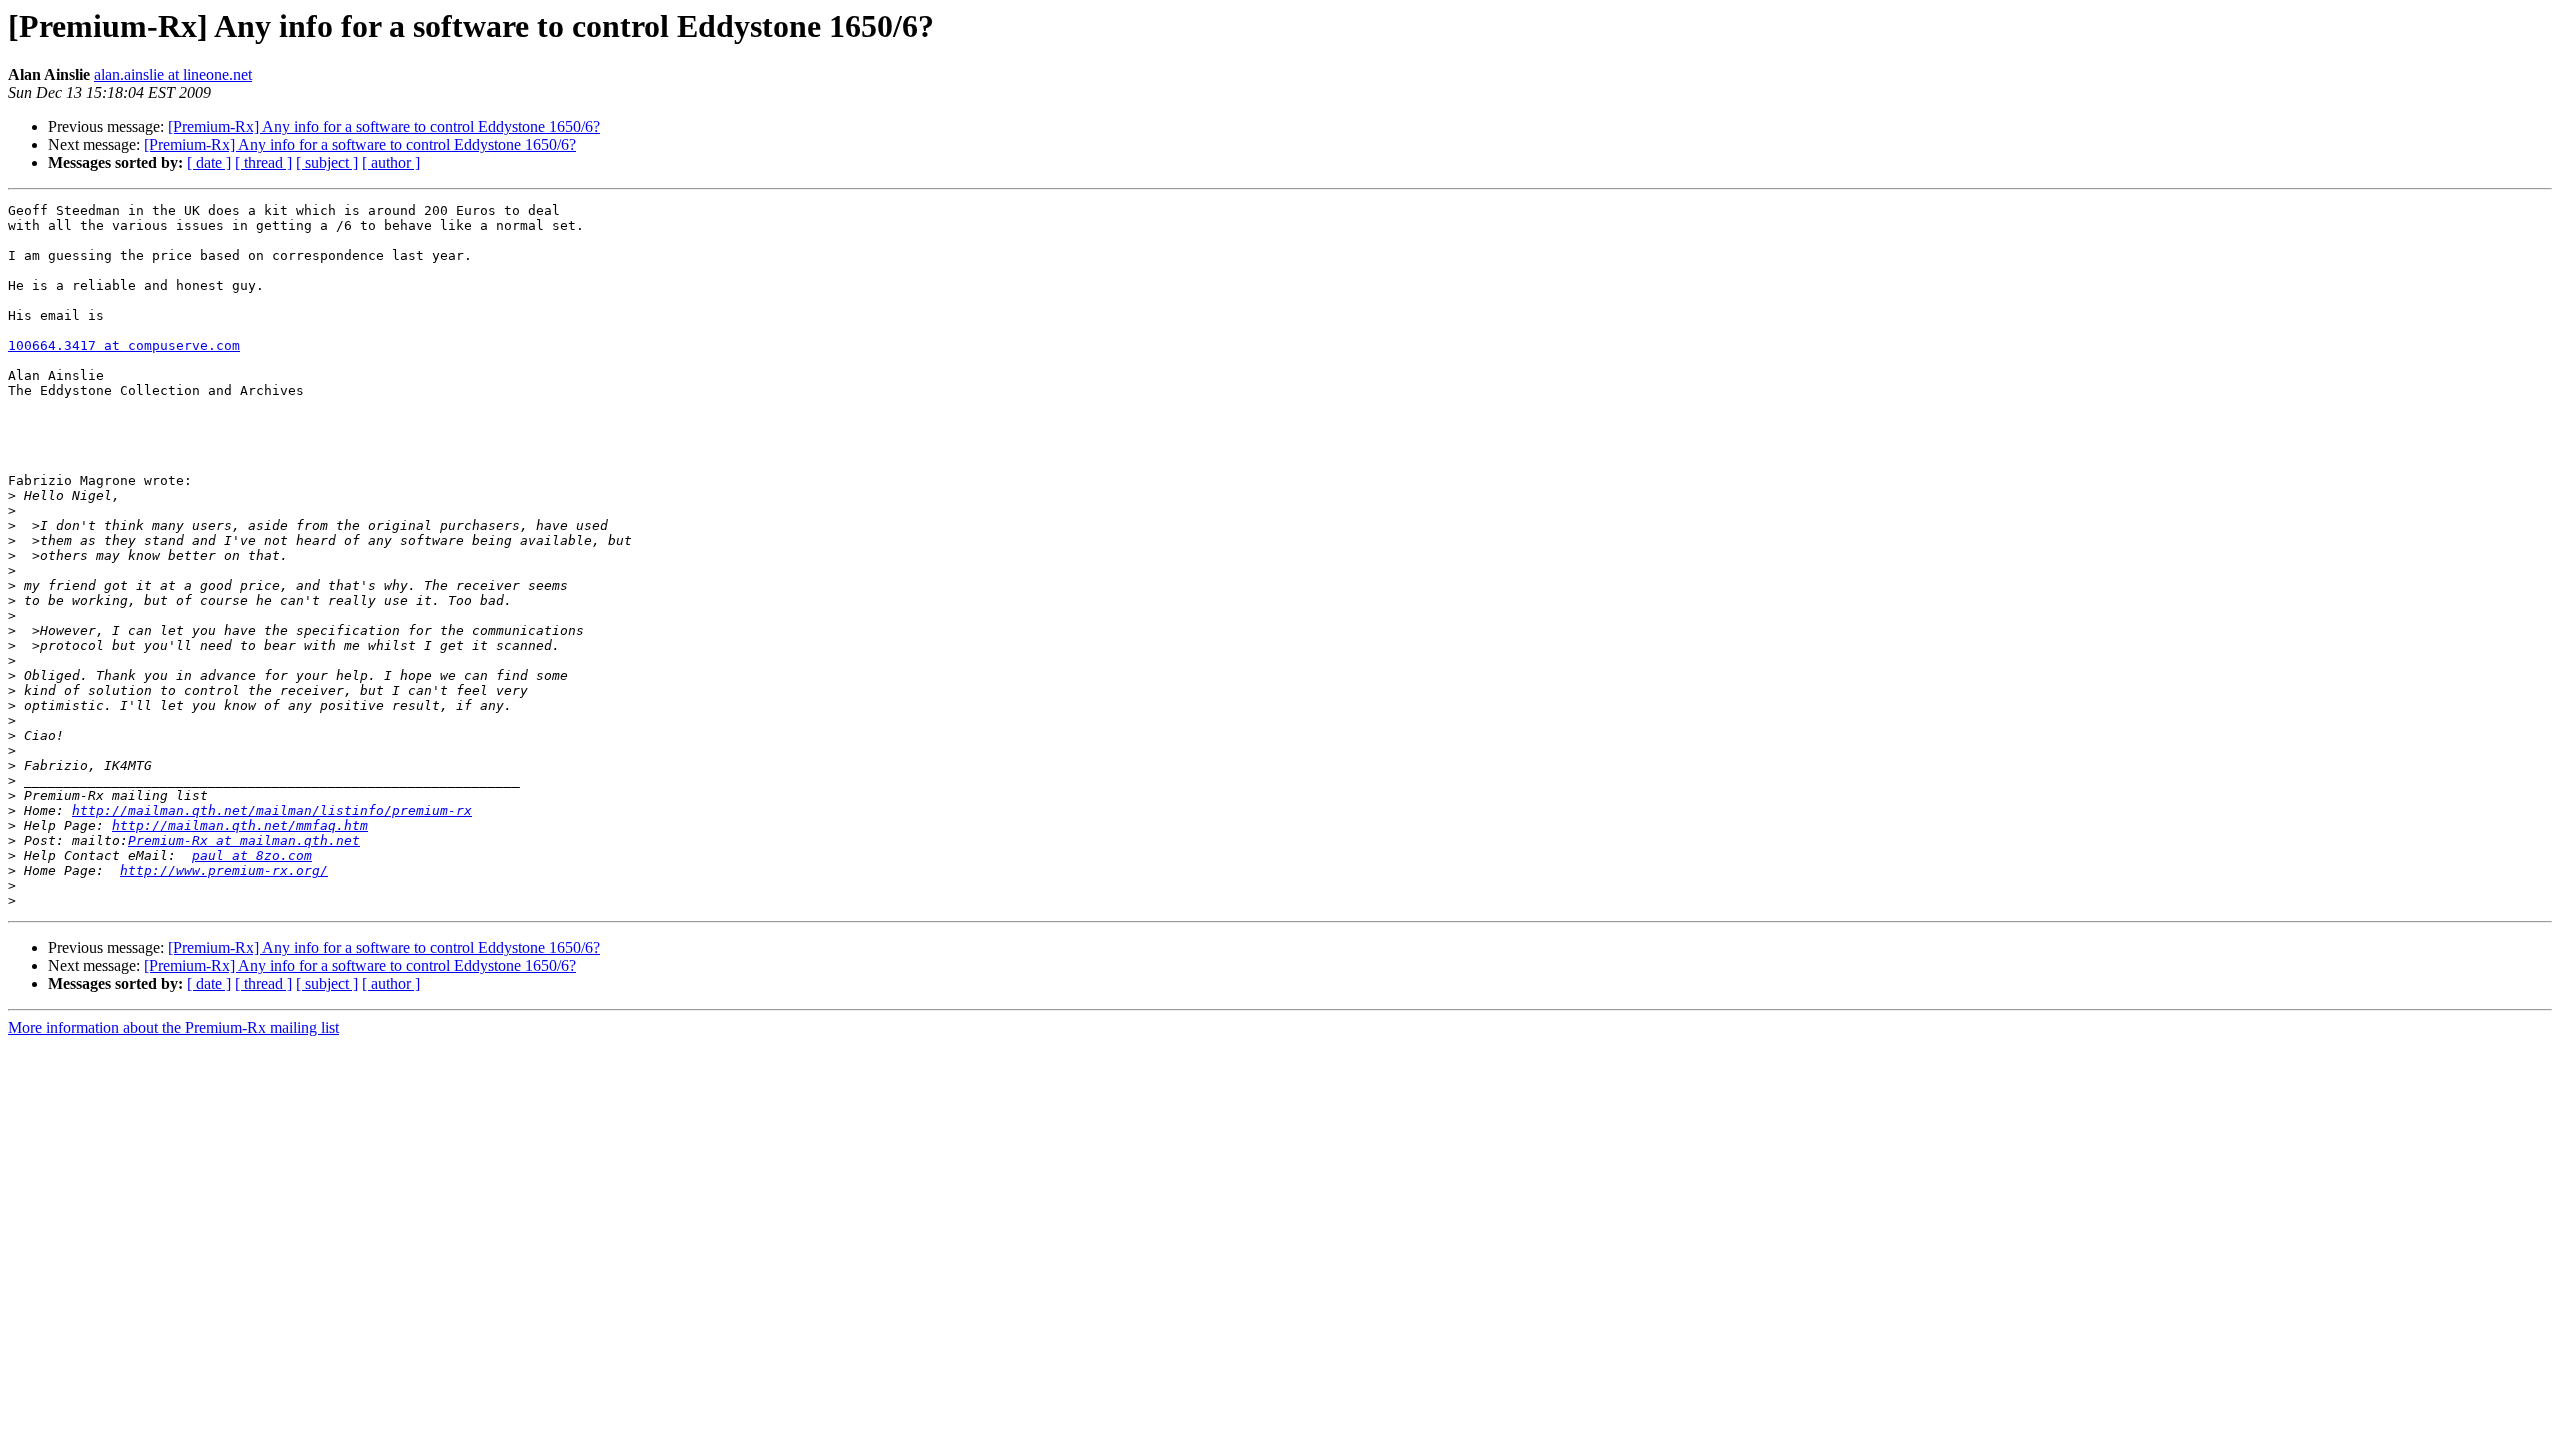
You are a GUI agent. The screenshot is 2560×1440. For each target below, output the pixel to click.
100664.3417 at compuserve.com (124, 345)
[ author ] (391, 162)
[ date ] (209, 162)
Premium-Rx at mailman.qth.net (244, 840)
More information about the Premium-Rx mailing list (173, 1027)
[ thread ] (263, 162)
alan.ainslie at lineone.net (173, 74)
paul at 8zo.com (252, 855)
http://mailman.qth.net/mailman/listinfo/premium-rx (272, 810)
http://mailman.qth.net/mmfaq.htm (240, 825)
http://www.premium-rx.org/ (224, 870)
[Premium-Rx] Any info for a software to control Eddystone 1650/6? (384, 126)
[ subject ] (327, 162)
